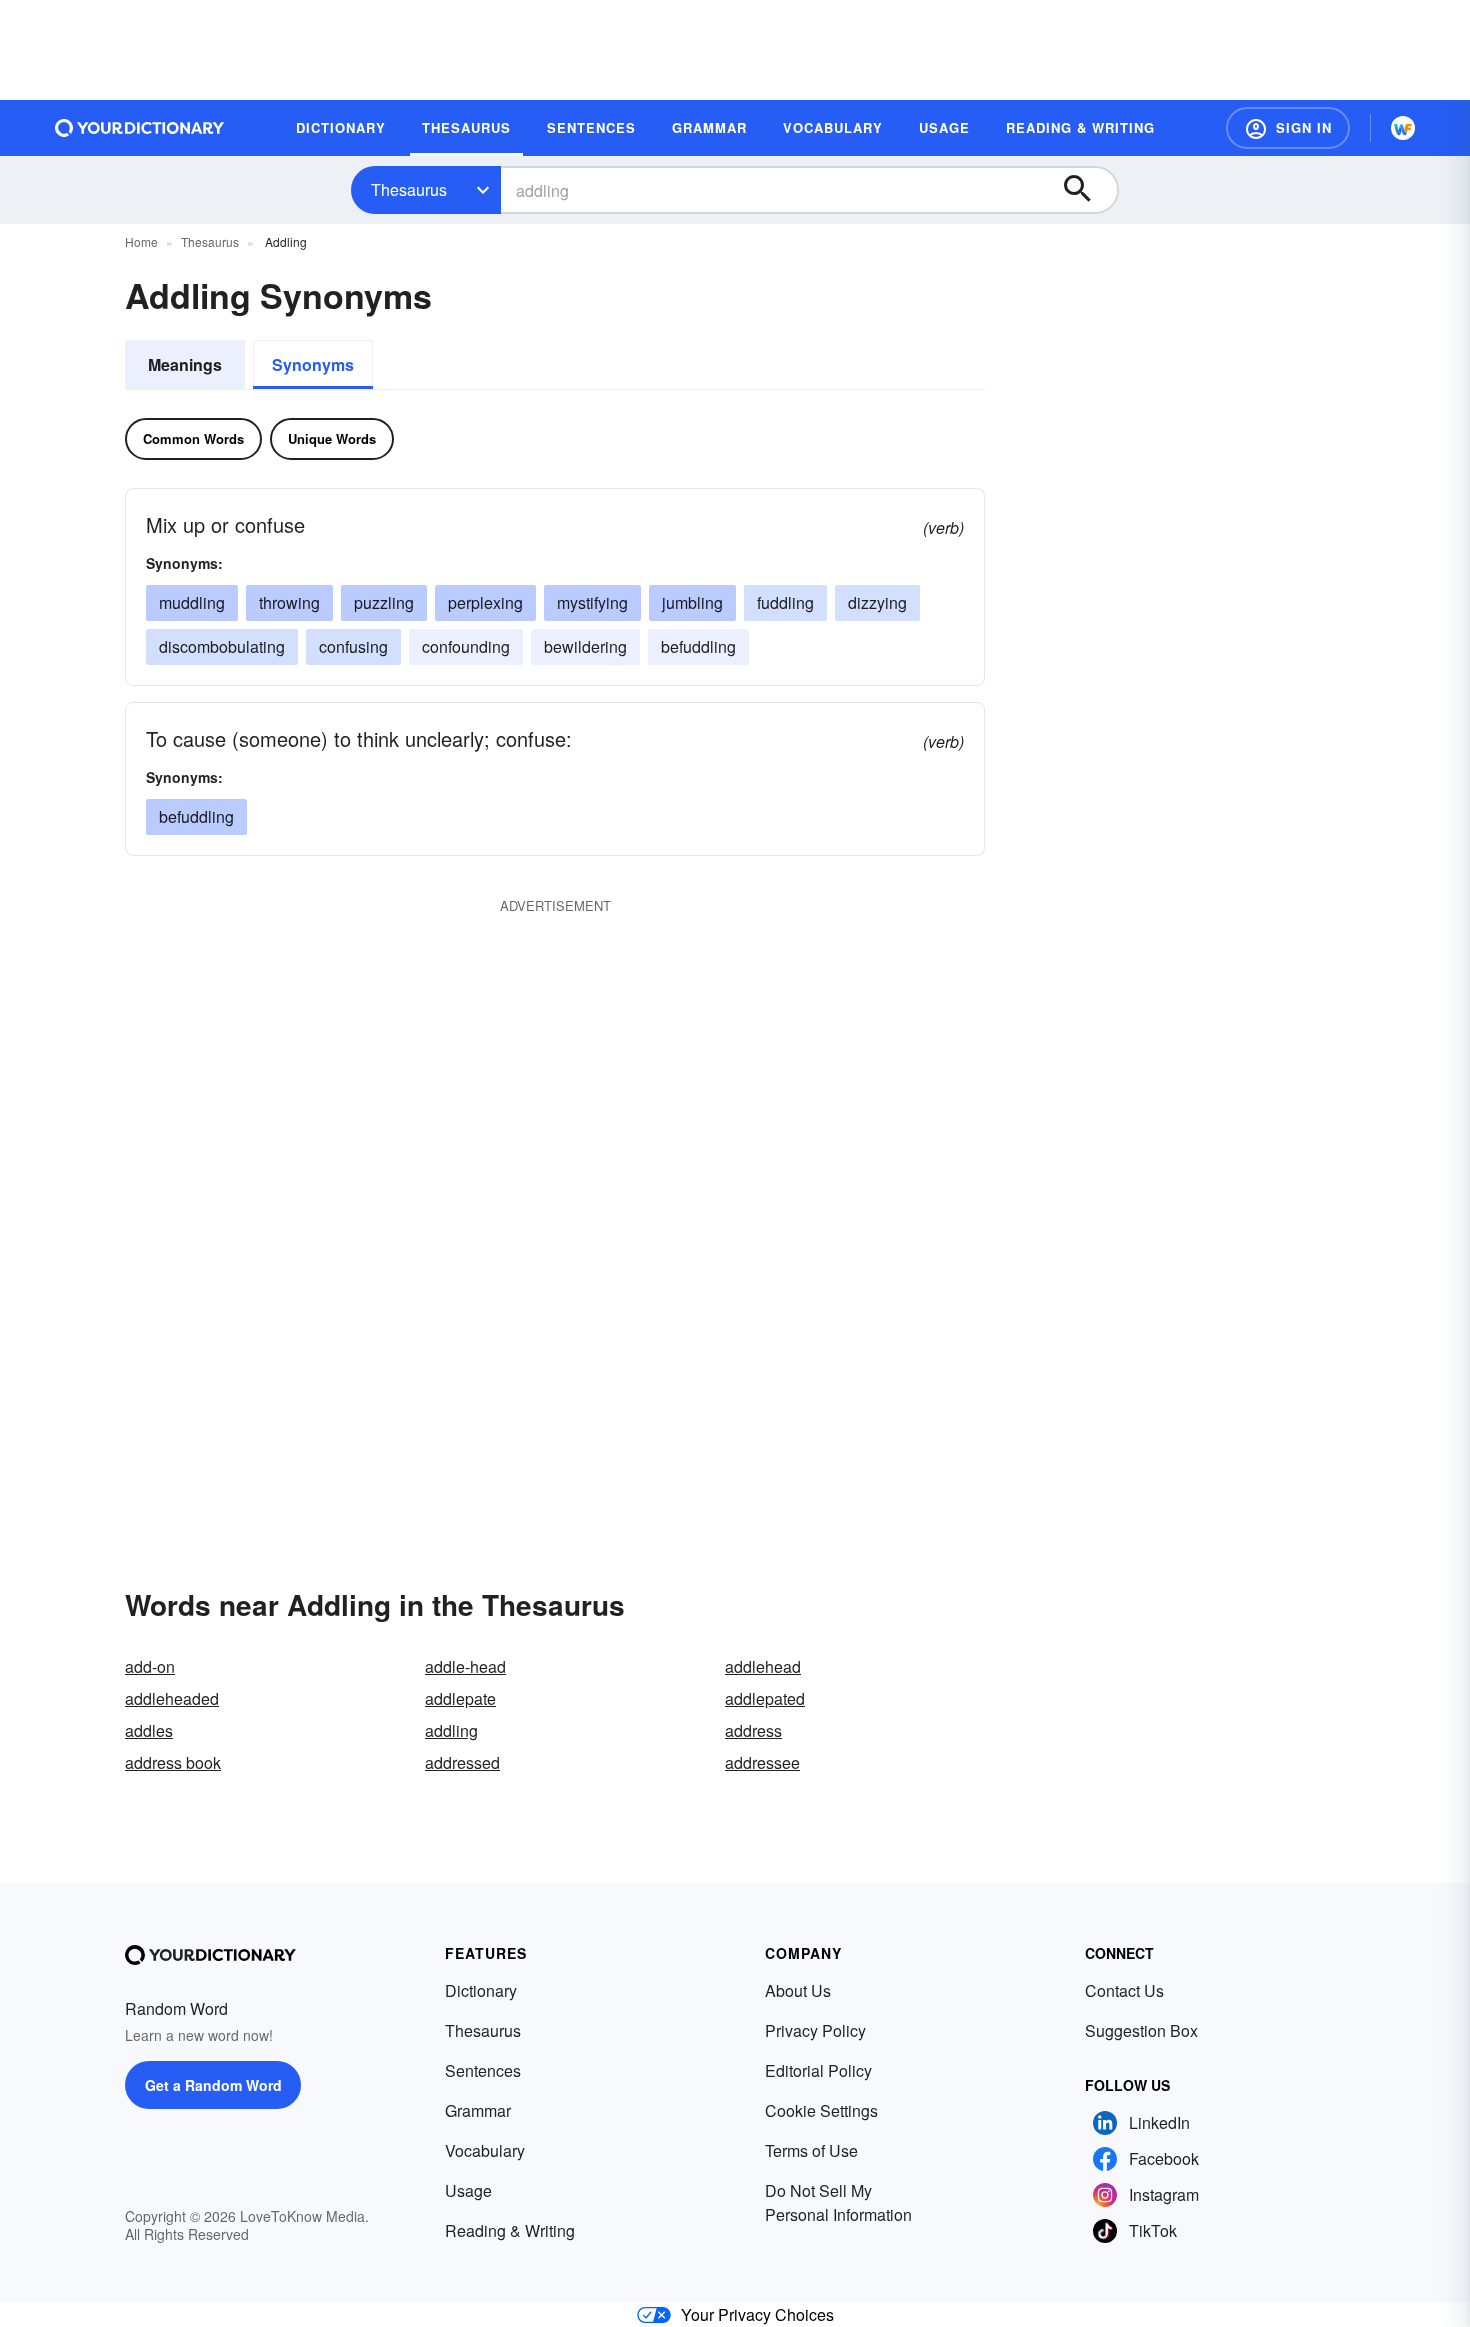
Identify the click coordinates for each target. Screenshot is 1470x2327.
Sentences (483, 2070)
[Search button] (1087, 190)
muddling (192, 602)
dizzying (877, 602)
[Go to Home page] (140, 128)
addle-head (465, 1666)
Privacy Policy (815, 2030)
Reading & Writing (510, 2230)
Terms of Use (811, 2150)
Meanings (185, 364)
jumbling (692, 602)
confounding (466, 646)
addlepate (460, 1698)
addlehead (763, 1666)
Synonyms (313, 364)
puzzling (384, 602)
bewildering (585, 646)
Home (141, 241)
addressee (762, 1762)
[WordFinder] (1403, 128)
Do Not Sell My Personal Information (838, 2202)
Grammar (478, 2110)
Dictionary (481, 1990)
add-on (150, 1666)
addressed (462, 1762)
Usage (468, 2190)
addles (149, 1730)
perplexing (485, 602)
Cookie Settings (821, 2110)
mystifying (592, 602)
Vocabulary (485, 2150)
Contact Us (1124, 1990)
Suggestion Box (1141, 2030)
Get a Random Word (213, 2085)
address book (173, 1762)
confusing (353, 646)
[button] (1288, 128)
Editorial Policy (818, 2070)
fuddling (785, 602)
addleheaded (172, 1698)
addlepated (765, 1698)
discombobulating (222, 646)
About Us (798, 1990)
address (753, 1730)
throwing (289, 602)
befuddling (698, 646)
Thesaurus (409, 189)
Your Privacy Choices (757, 2314)
